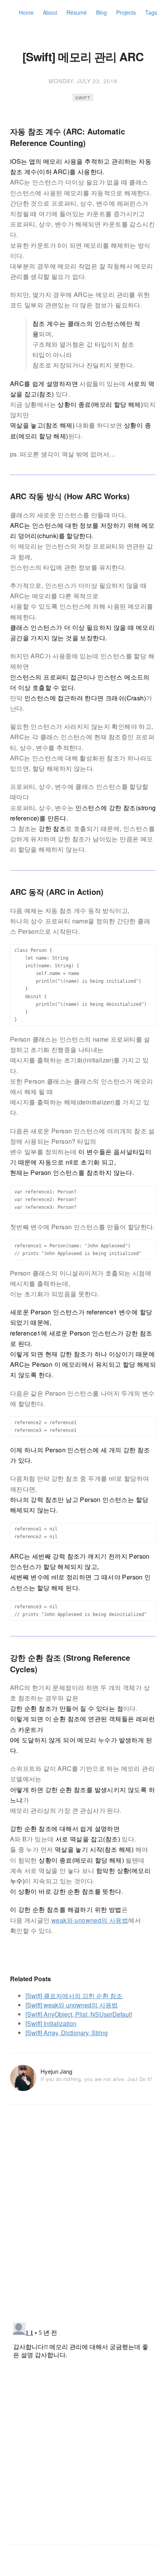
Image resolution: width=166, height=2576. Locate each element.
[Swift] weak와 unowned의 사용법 (72, 2005)
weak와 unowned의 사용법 (90, 1920)
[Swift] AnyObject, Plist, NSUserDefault (79, 2014)
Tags (151, 12)
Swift (83, 97)
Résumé (77, 12)
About (50, 12)
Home (26, 12)
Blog (102, 12)
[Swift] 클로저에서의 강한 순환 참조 (74, 1996)
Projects (126, 12)
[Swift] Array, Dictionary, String (67, 2033)
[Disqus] (83, 2217)
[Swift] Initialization (51, 2023)
